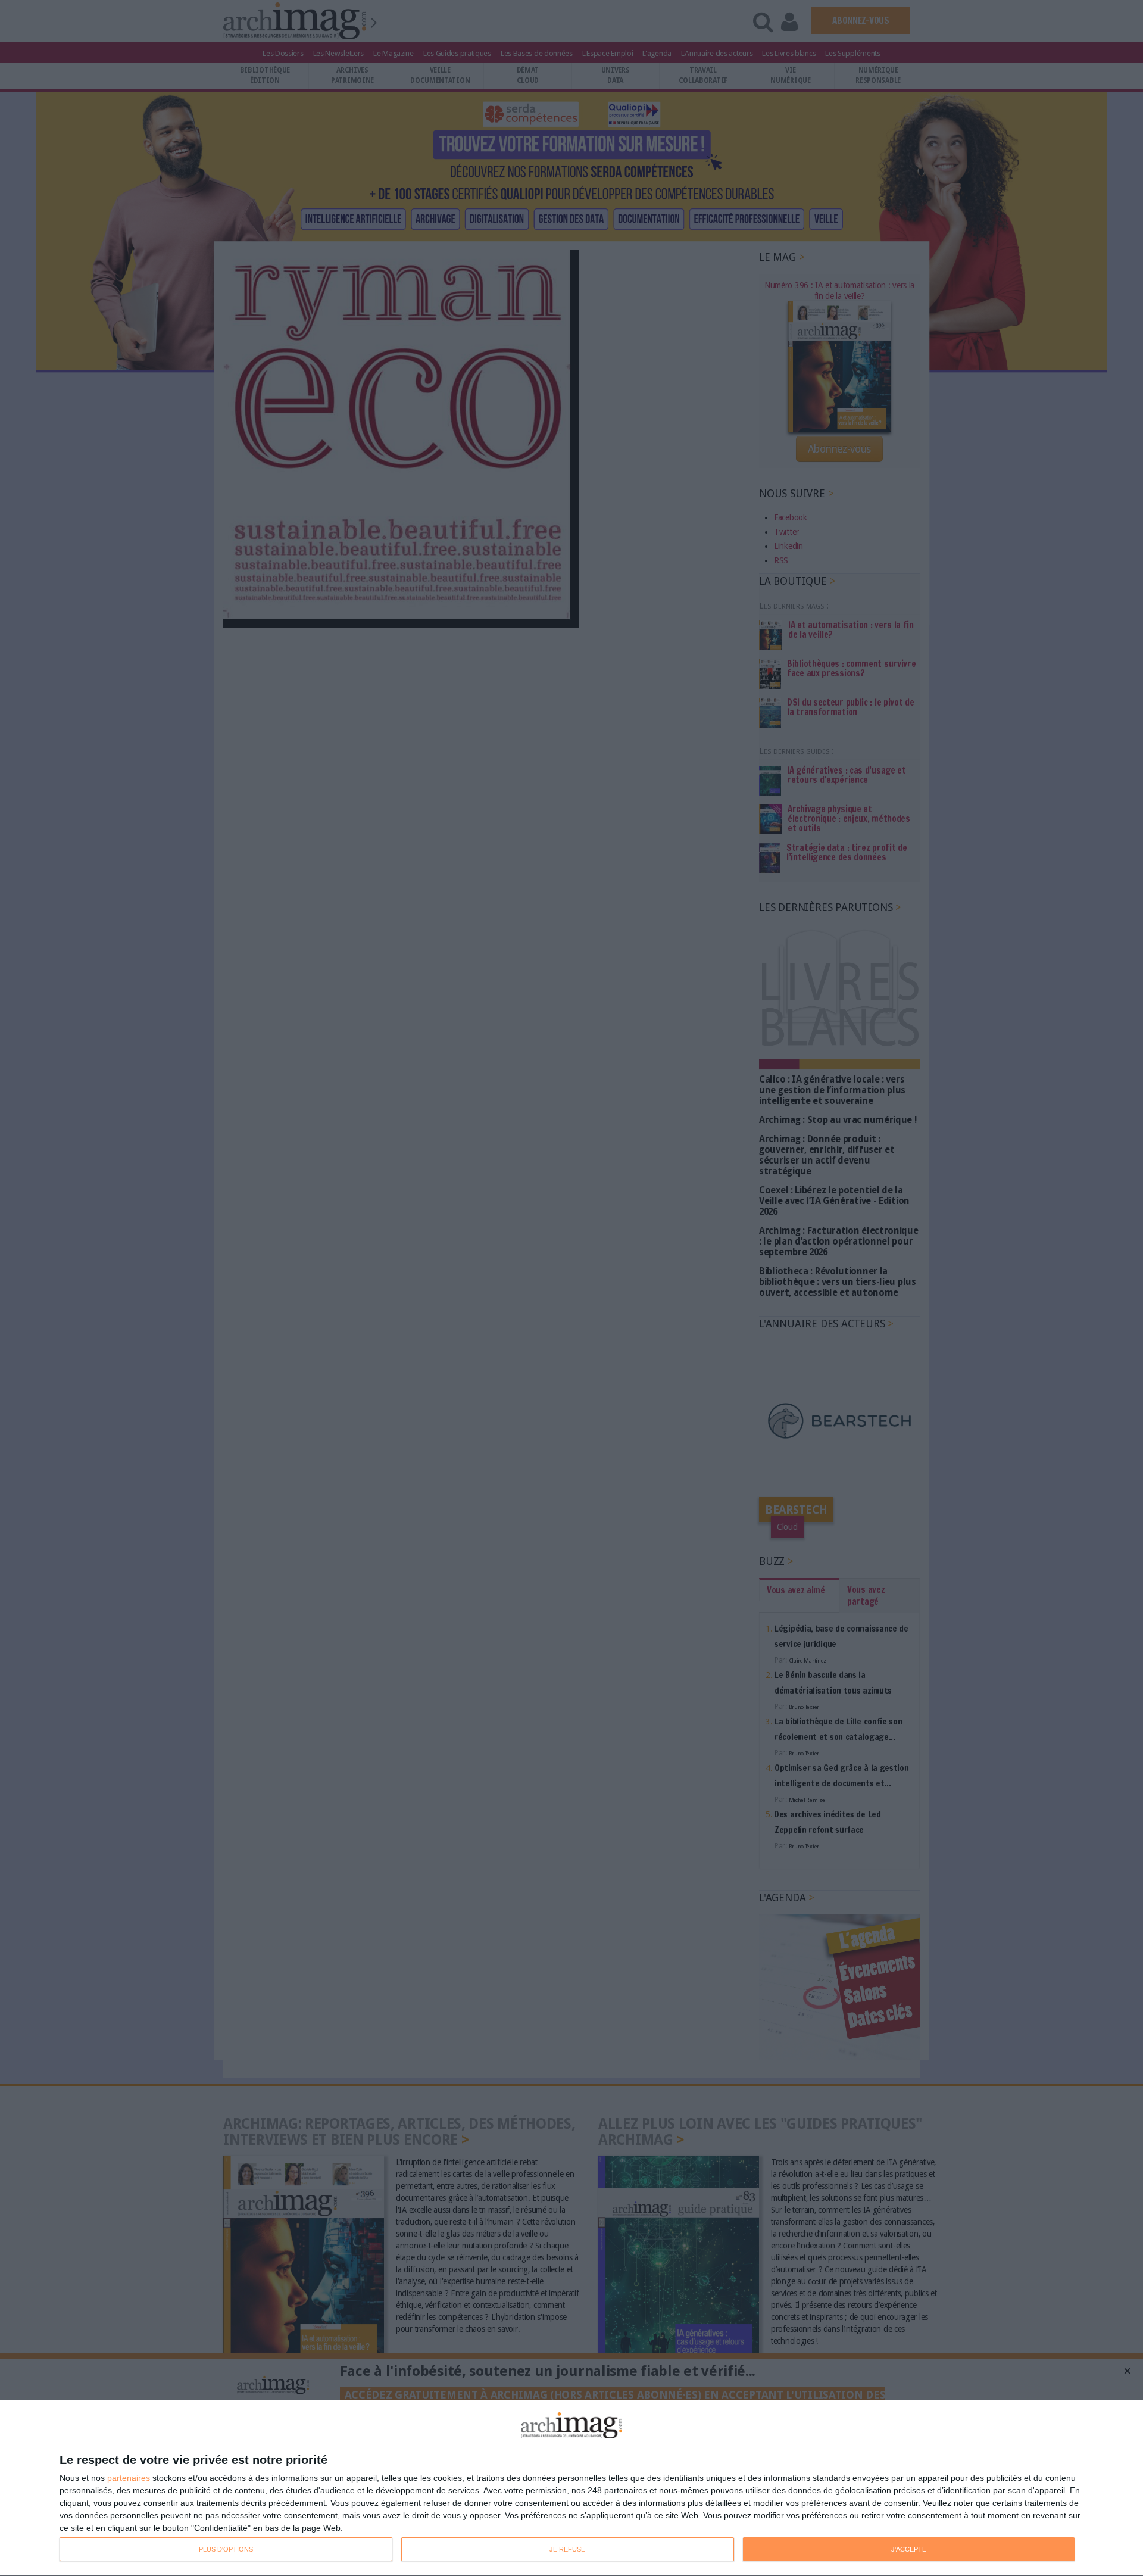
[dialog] (571, 2488)
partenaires (129, 2478)
